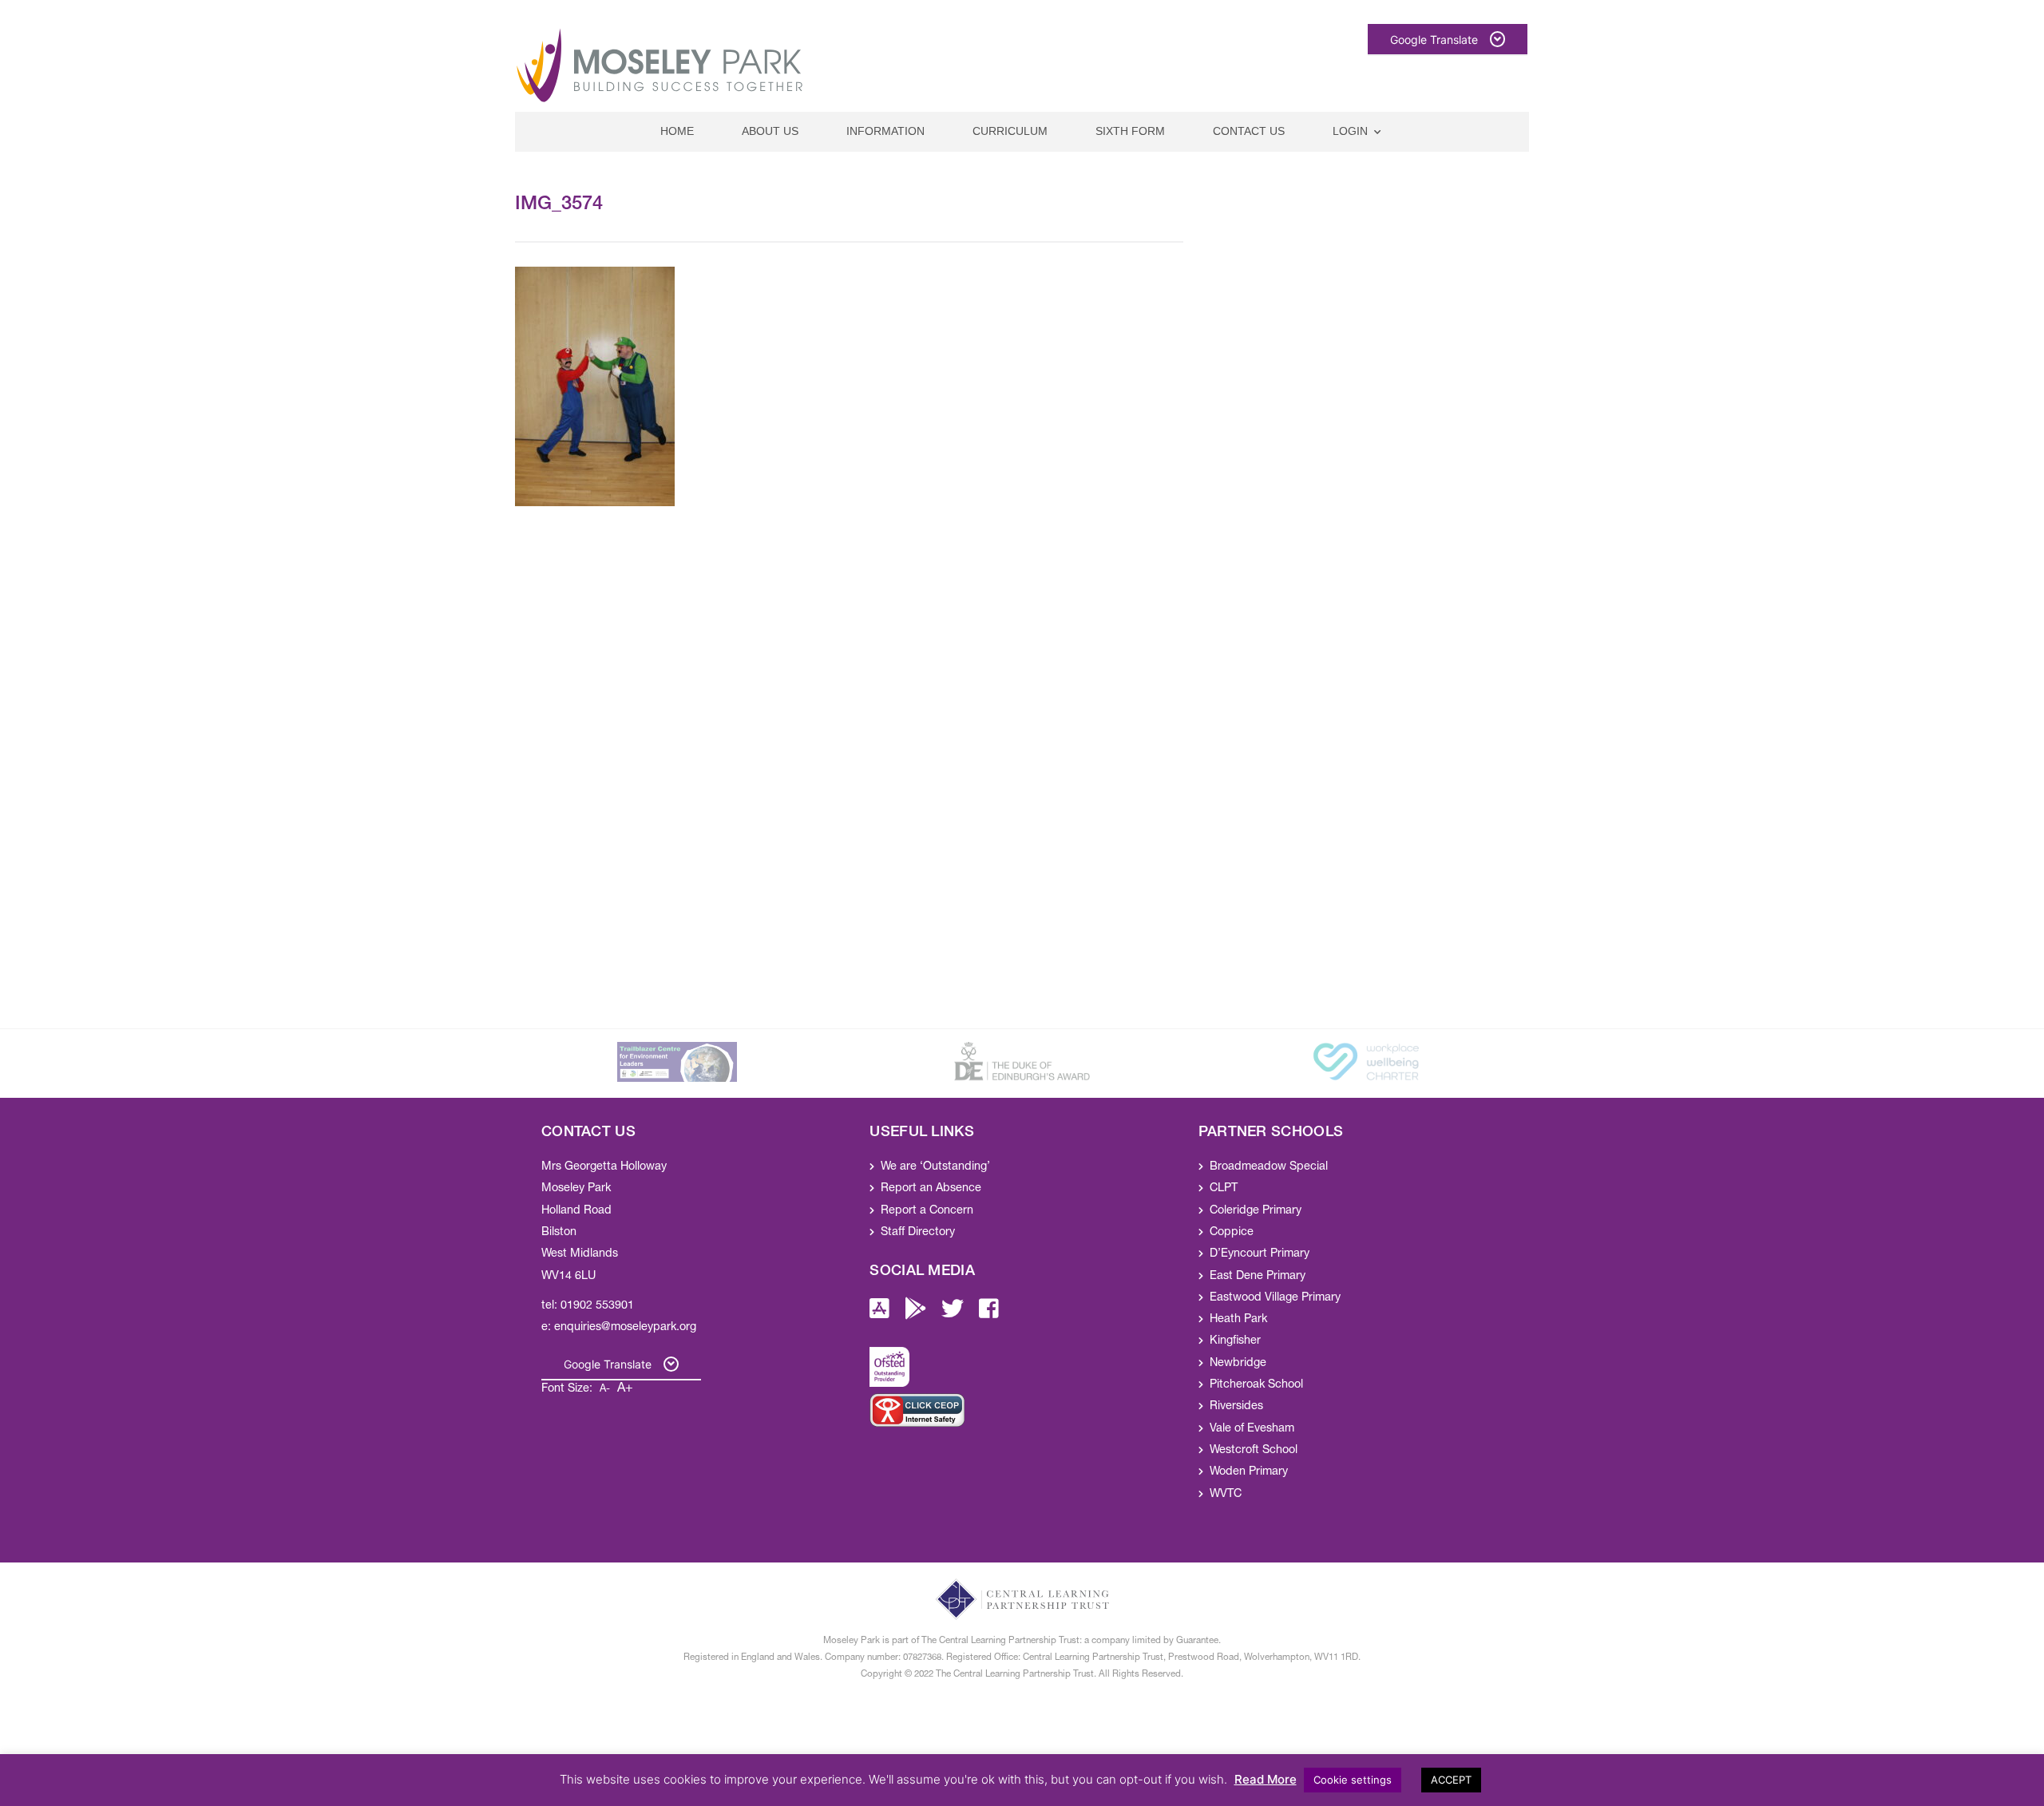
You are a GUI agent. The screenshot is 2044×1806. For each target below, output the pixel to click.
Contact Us (1249, 131)
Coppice (1232, 1233)
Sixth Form (1130, 131)
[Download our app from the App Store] (879, 1314)
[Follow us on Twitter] (953, 1314)
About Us (770, 131)
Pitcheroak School (1256, 1385)
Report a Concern (927, 1211)
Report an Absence (931, 1189)
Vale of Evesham (1252, 1429)
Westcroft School (1254, 1451)
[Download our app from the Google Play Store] (916, 1314)
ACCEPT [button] (1451, 1780)
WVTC (1226, 1495)
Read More (1266, 1779)
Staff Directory (918, 1233)
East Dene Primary (1258, 1277)
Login (1350, 131)
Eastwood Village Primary (1275, 1298)
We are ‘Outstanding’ (935, 1167)
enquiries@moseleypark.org (625, 1328)
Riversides (1236, 1407)
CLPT (1224, 1189)
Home (677, 131)
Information (885, 131)
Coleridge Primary (1256, 1211)
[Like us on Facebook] (989, 1314)
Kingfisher (1235, 1341)
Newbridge (1238, 1364)
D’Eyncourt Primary (1260, 1254)
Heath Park (1238, 1320)
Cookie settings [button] (1353, 1780)
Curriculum (1010, 131)
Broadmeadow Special (1269, 1167)
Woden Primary (1249, 1472)
